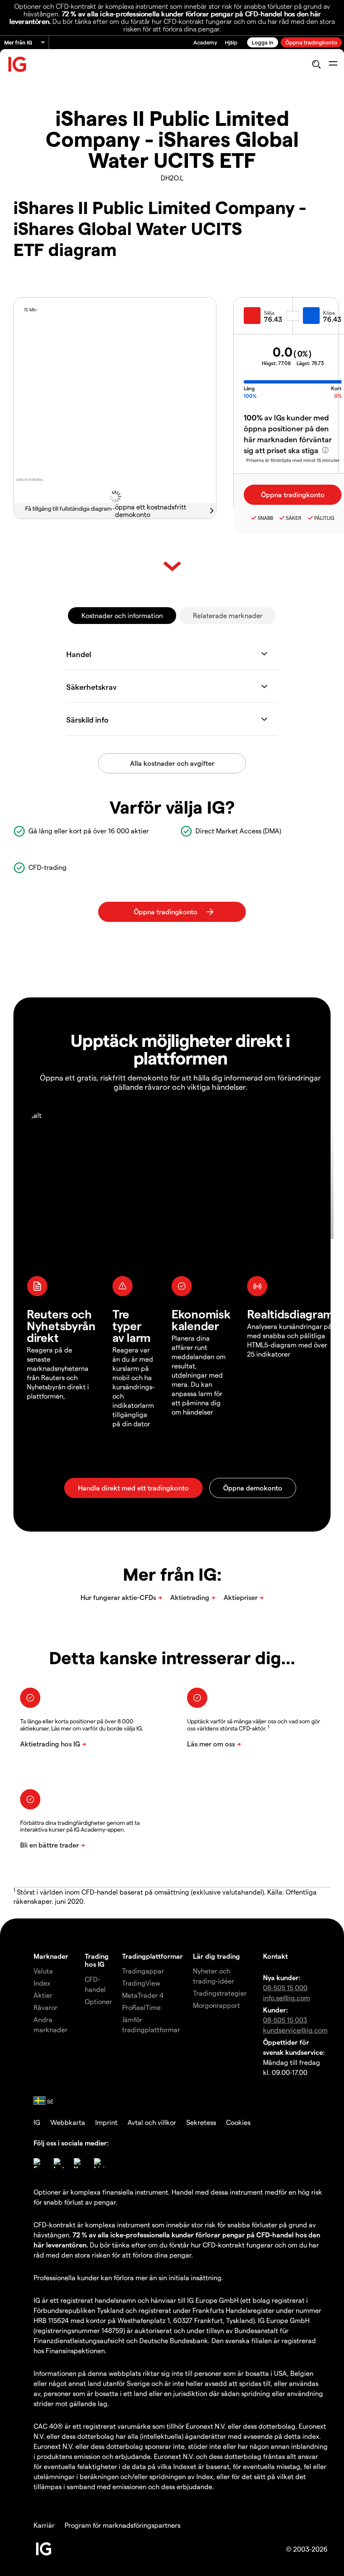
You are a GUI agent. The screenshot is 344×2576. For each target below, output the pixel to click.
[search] (316, 64)
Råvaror (46, 2007)
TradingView (141, 1983)
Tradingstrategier (220, 1993)
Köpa (329, 313)
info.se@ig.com (287, 1998)
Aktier (43, 1995)
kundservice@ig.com (295, 2030)
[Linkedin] (99, 2163)
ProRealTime (141, 2007)
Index (42, 1983)
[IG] (18, 64)
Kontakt (275, 1956)
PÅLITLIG (324, 518)
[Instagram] (59, 2163)
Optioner (98, 2001)
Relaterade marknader (228, 615)
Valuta (43, 1971)
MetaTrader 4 (143, 1995)
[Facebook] (39, 2163)
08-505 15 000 (285, 1987)
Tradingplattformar (152, 1956)
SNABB (265, 518)
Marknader (51, 1956)
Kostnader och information (122, 615)
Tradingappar (143, 1971)
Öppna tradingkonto (311, 42)
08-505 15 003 (285, 2020)
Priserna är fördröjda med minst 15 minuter (293, 460)
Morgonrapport (216, 2005)
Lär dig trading (216, 1956)
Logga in (263, 42)
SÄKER (294, 518)
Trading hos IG (97, 1960)
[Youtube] (79, 2163)
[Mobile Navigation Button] (333, 64)
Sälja (269, 313)
